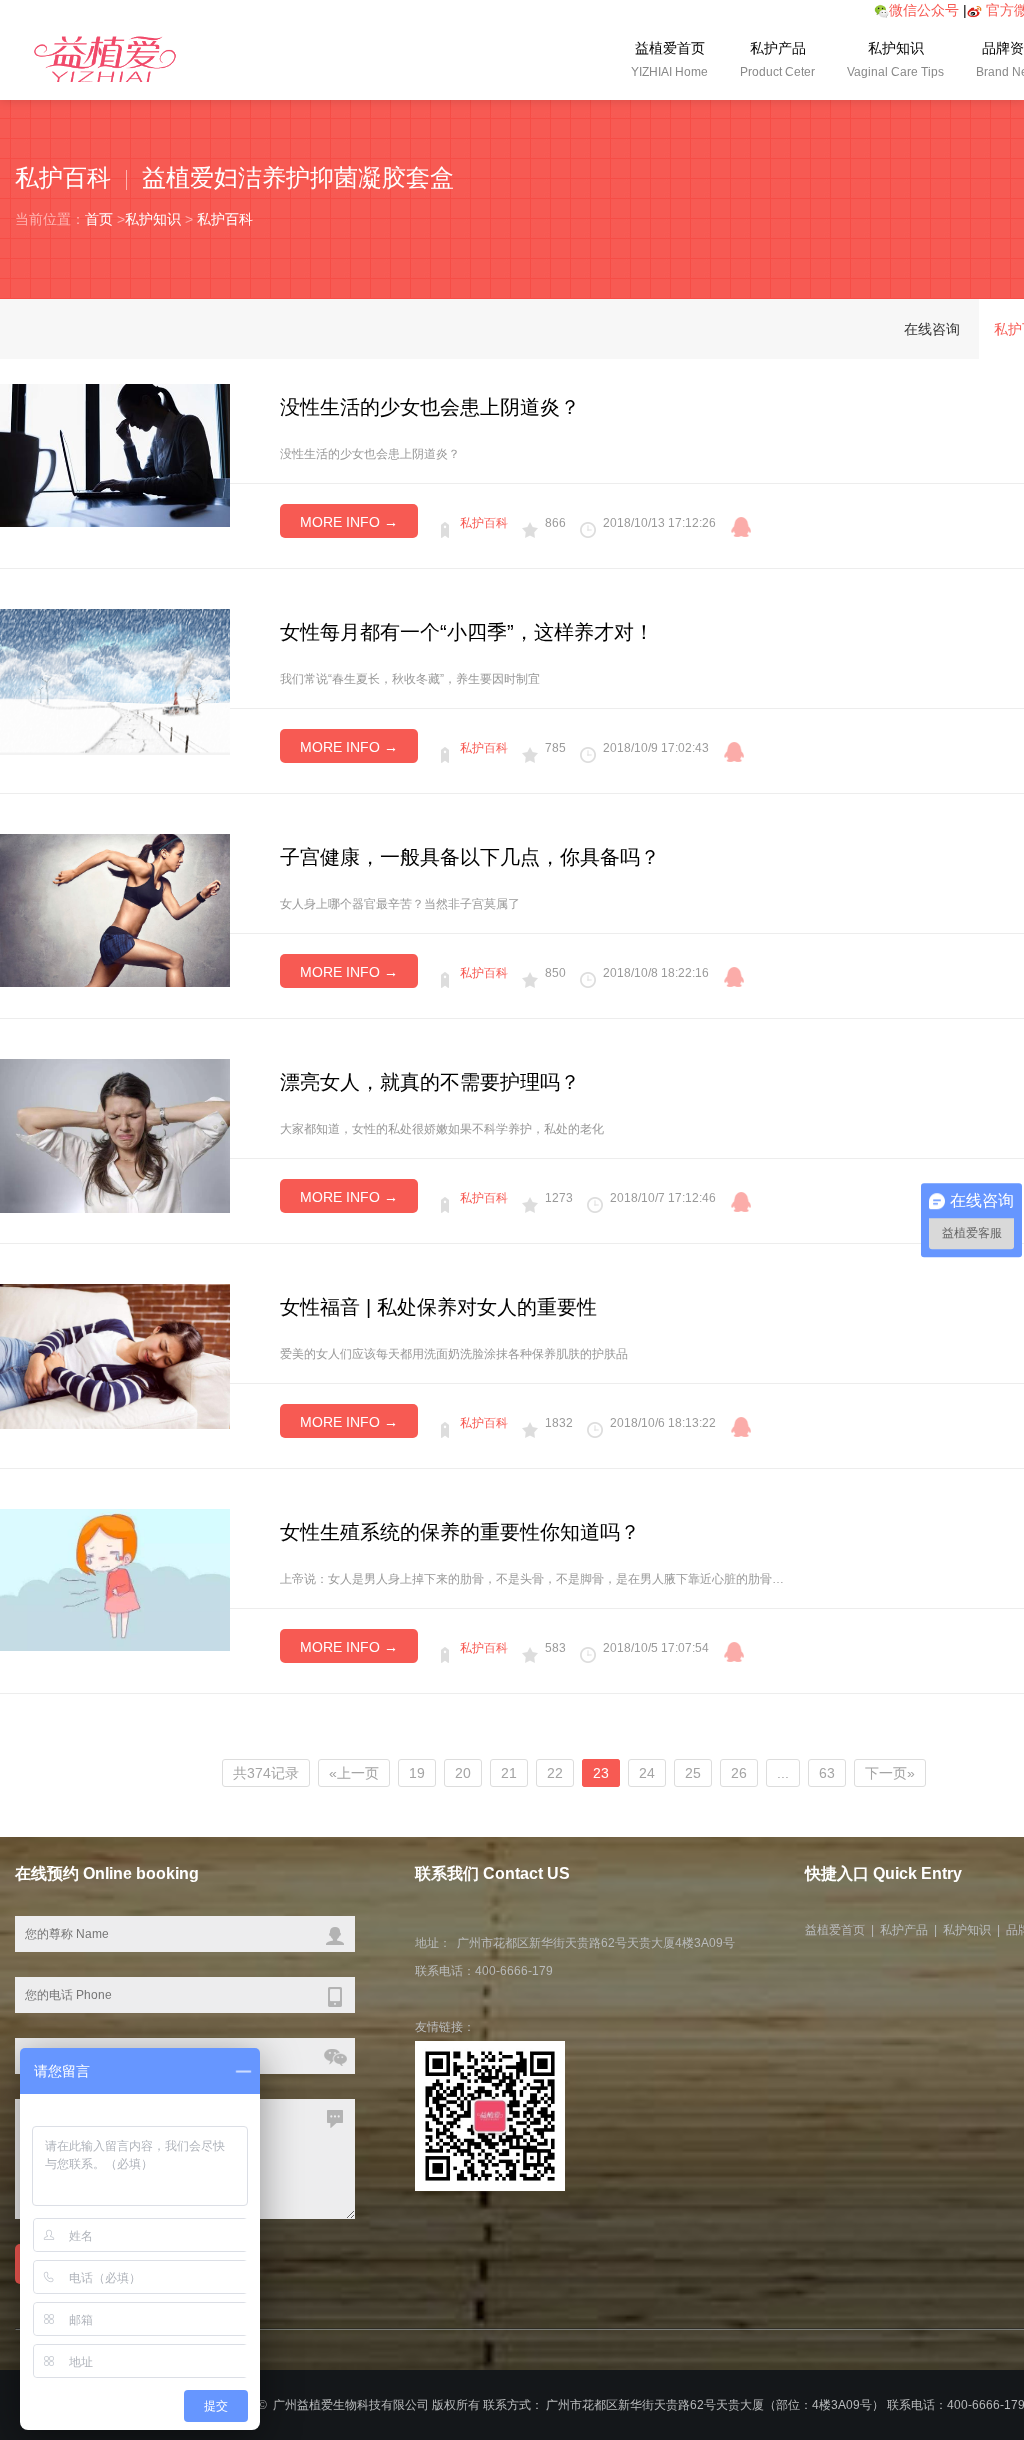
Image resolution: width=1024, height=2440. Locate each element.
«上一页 (354, 1773)
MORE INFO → (349, 522)
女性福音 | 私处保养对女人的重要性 (438, 1307)
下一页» (890, 1773)
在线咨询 (932, 329)
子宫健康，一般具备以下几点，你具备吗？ (470, 857)
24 (647, 1773)
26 (739, 1773)
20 (463, 1773)
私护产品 (777, 59)
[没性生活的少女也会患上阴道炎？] (115, 454)
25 (693, 1773)
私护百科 (225, 219)
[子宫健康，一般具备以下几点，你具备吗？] (115, 909)
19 (417, 1773)
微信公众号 (924, 10)
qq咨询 (741, 527)
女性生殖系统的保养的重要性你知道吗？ (460, 1532)
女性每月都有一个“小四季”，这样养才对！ (467, 632)
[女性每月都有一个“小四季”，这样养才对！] (115, 681)
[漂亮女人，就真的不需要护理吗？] (115, 1135)
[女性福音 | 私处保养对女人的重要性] (115, 1355)
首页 (99, 219)
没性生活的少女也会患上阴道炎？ (430, 407)
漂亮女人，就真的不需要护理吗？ (430, 1082)
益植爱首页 (669, 59)
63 (827, 1773)
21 (509, 1773)
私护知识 (895, 59)
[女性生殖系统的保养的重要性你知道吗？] (115, 1579)
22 (555, 1773)
